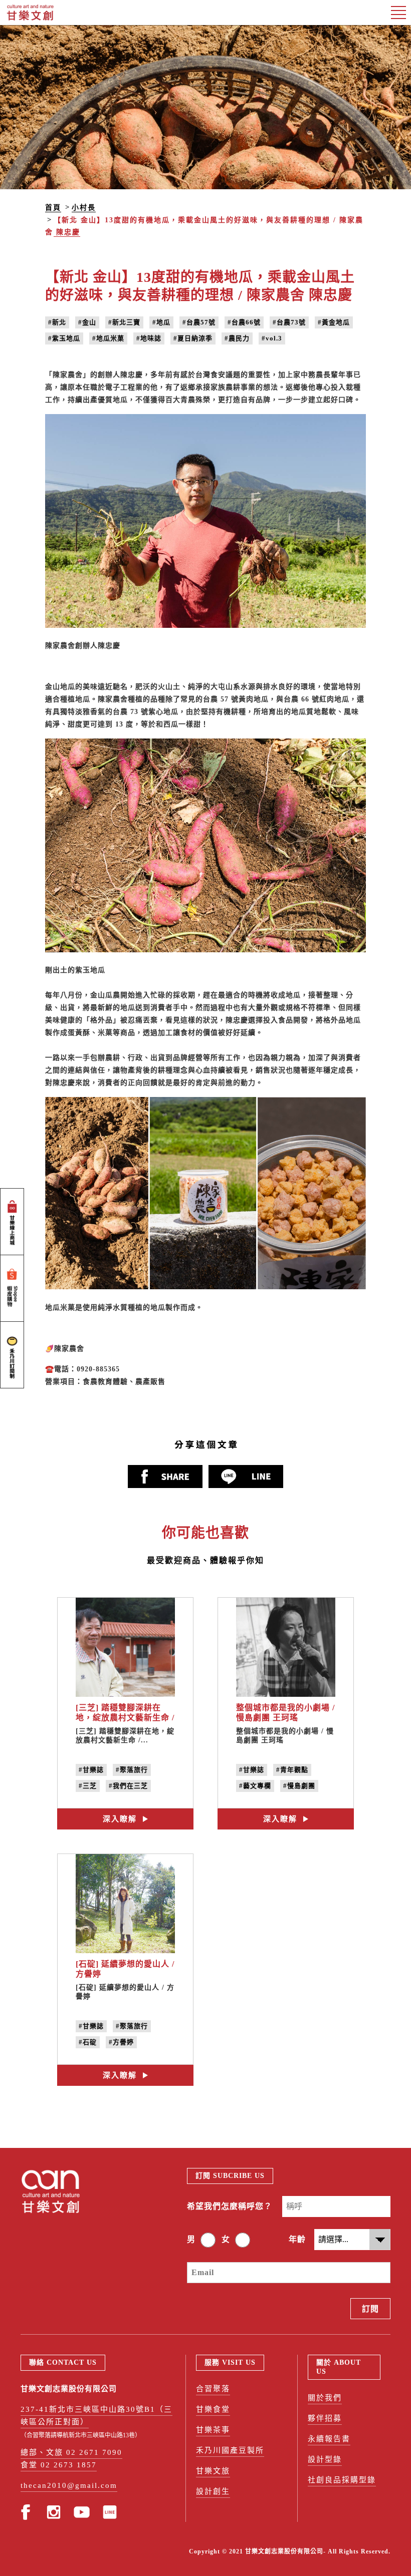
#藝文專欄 (255, 1786)
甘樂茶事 (213, 2430)
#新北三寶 (124, 322)
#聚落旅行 (132, 1770)
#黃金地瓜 (334, 322)
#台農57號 (199, 322)
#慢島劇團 (299, 1786)
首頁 (53, 208)
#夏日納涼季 (193, 338)
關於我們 (325, 2398)
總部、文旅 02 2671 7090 (71, 2452)
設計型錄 (325, 2459)
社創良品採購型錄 (342, 2480)
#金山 (87, 322)
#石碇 (88, 2042)
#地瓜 (161, 322)
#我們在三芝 (128, 1786)
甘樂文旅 (213, 2471)
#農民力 (237, 338)
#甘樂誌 (91, 1770)
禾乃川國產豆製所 (230, 2450)
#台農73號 (289, 322)
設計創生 (213, 2491)
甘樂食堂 (213, 2409)
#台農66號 (244, 322)
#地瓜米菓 (108, 338)
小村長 (84, 208)
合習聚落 (213, 2389)
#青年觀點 (292, 1770)
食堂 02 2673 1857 (59, 2465)
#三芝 (88, 1786)
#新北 (57, 322)
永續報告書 (329, 2439)
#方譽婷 (121, 2042)
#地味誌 (149, 338)
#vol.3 (272, 338)
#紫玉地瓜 (64, 338)
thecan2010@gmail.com (69, 2485)
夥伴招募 (325, 2418)
